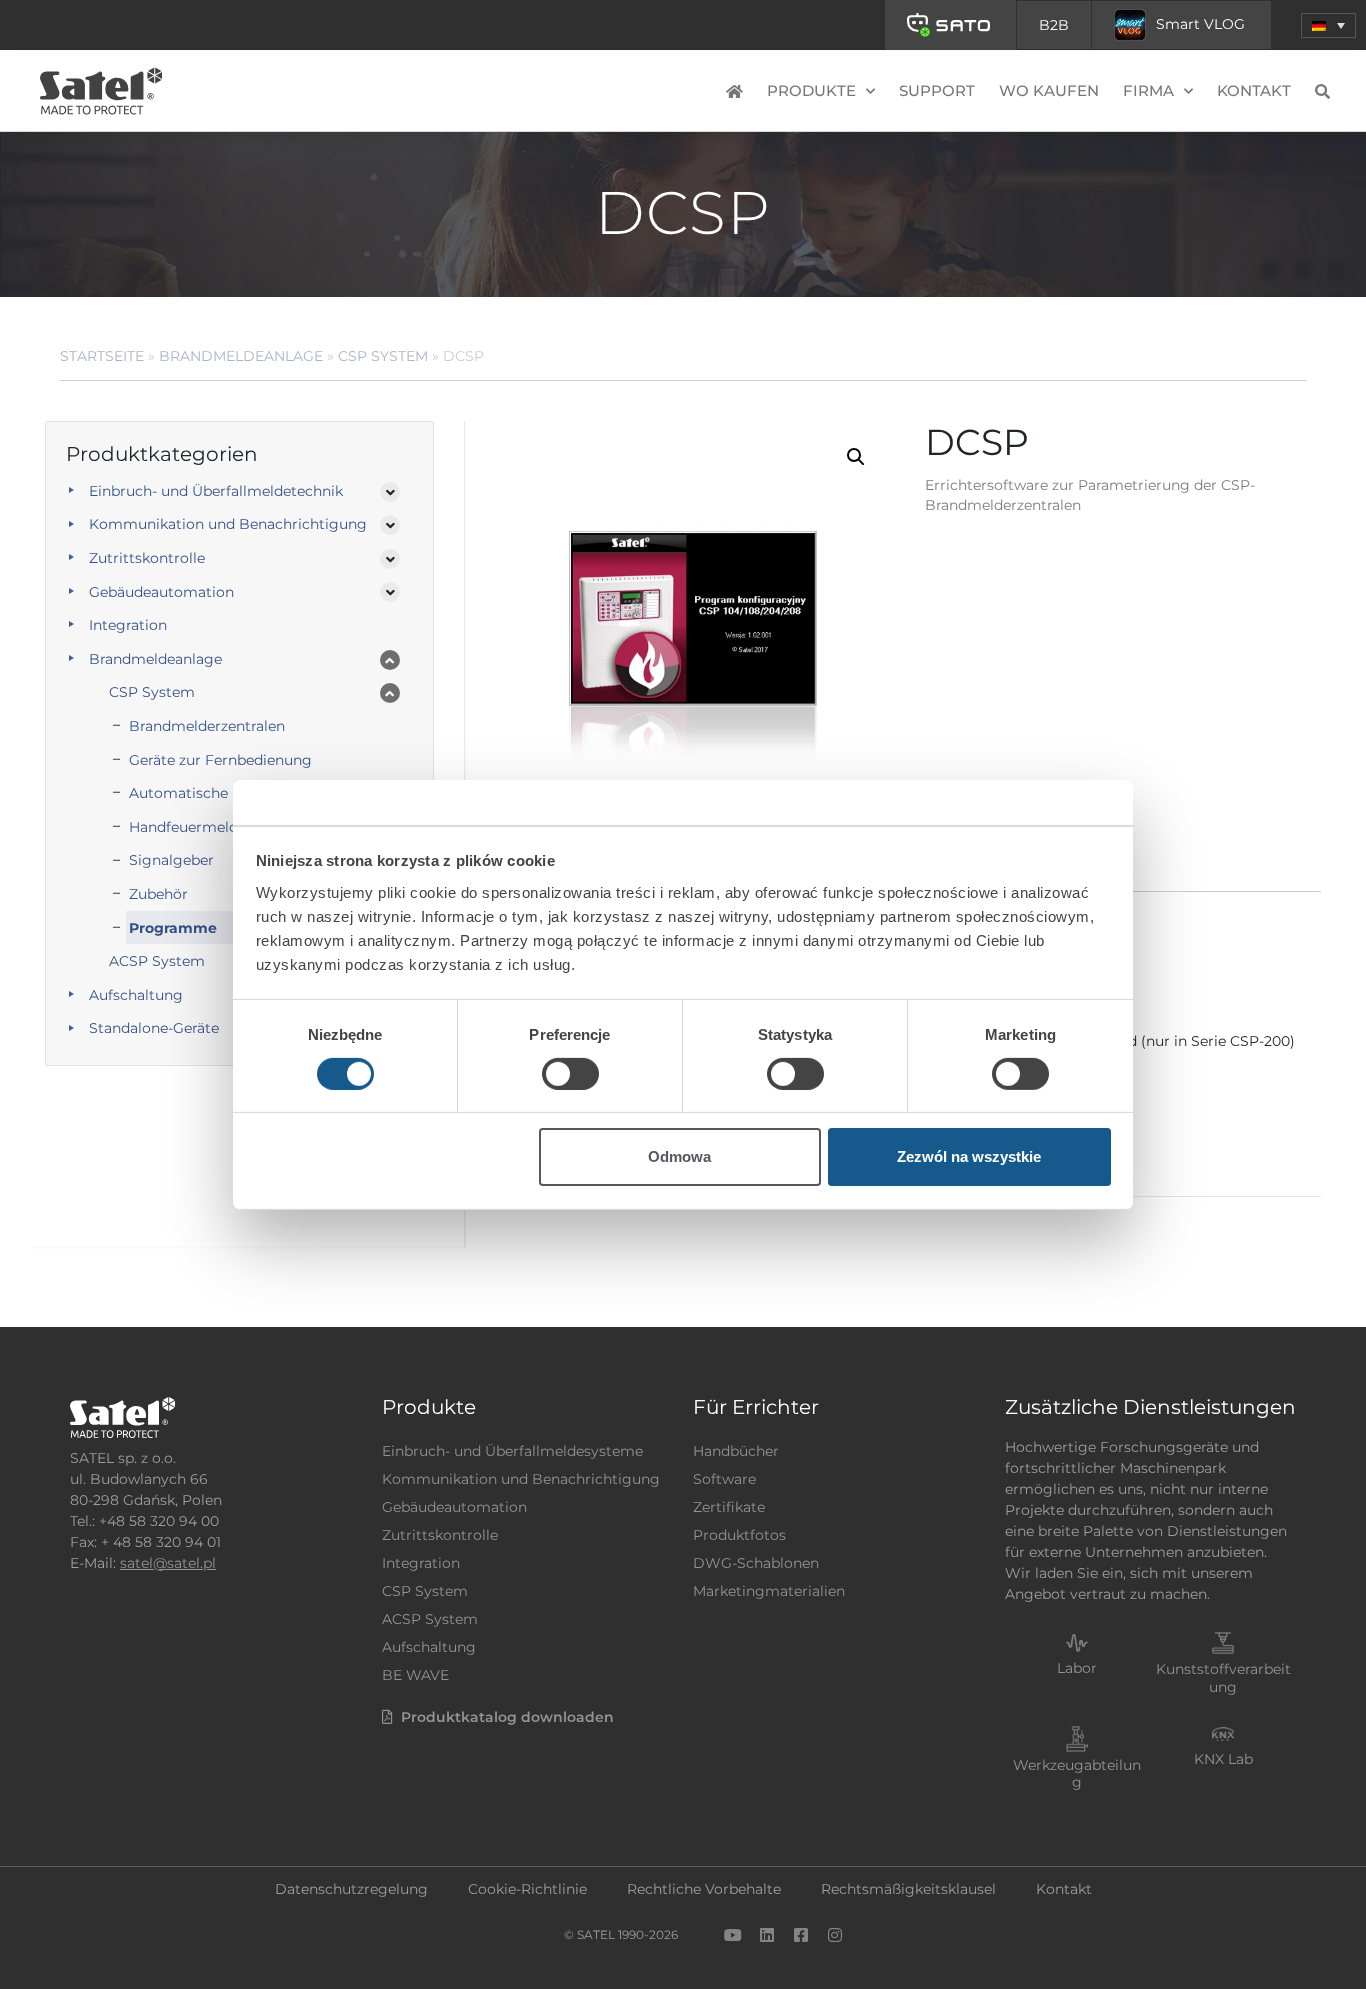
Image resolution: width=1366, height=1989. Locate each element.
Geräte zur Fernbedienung (220, 760)
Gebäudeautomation (161, 592)
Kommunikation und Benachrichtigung (228, 524)
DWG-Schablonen (756, 1563)
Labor (1077, 1668)
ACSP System (430, 1619)
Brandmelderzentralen (207, 726)
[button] (1328, 25)
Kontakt (1254, 90)
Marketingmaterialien (769, 1591)
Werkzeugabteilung (1077, 1773)
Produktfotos (739, 1535)
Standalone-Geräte (154, 1028)
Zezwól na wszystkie (969, 1156)
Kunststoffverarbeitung (1223, 1678)
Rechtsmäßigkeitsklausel (908, 1889)
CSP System (383, 356)
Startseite (102, 356)
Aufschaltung (136, 995)
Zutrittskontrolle (147, 558)
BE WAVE (415, 1675)
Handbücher (736, 1451)
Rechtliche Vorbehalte (704, 1889)
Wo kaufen (1049, 90)
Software (724, 1479)
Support (937, 90)
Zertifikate (729, 1507)
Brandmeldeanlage (241, 356)
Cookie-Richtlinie (527, 1889)
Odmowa (679, 1156)
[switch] (570, 1074)
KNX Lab (1223, 1759)
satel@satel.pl (168, 1563)
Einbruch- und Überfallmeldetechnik (216, 491)
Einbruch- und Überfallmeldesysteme (512, 1451)
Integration (128, 625)
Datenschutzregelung (351, 1889)
